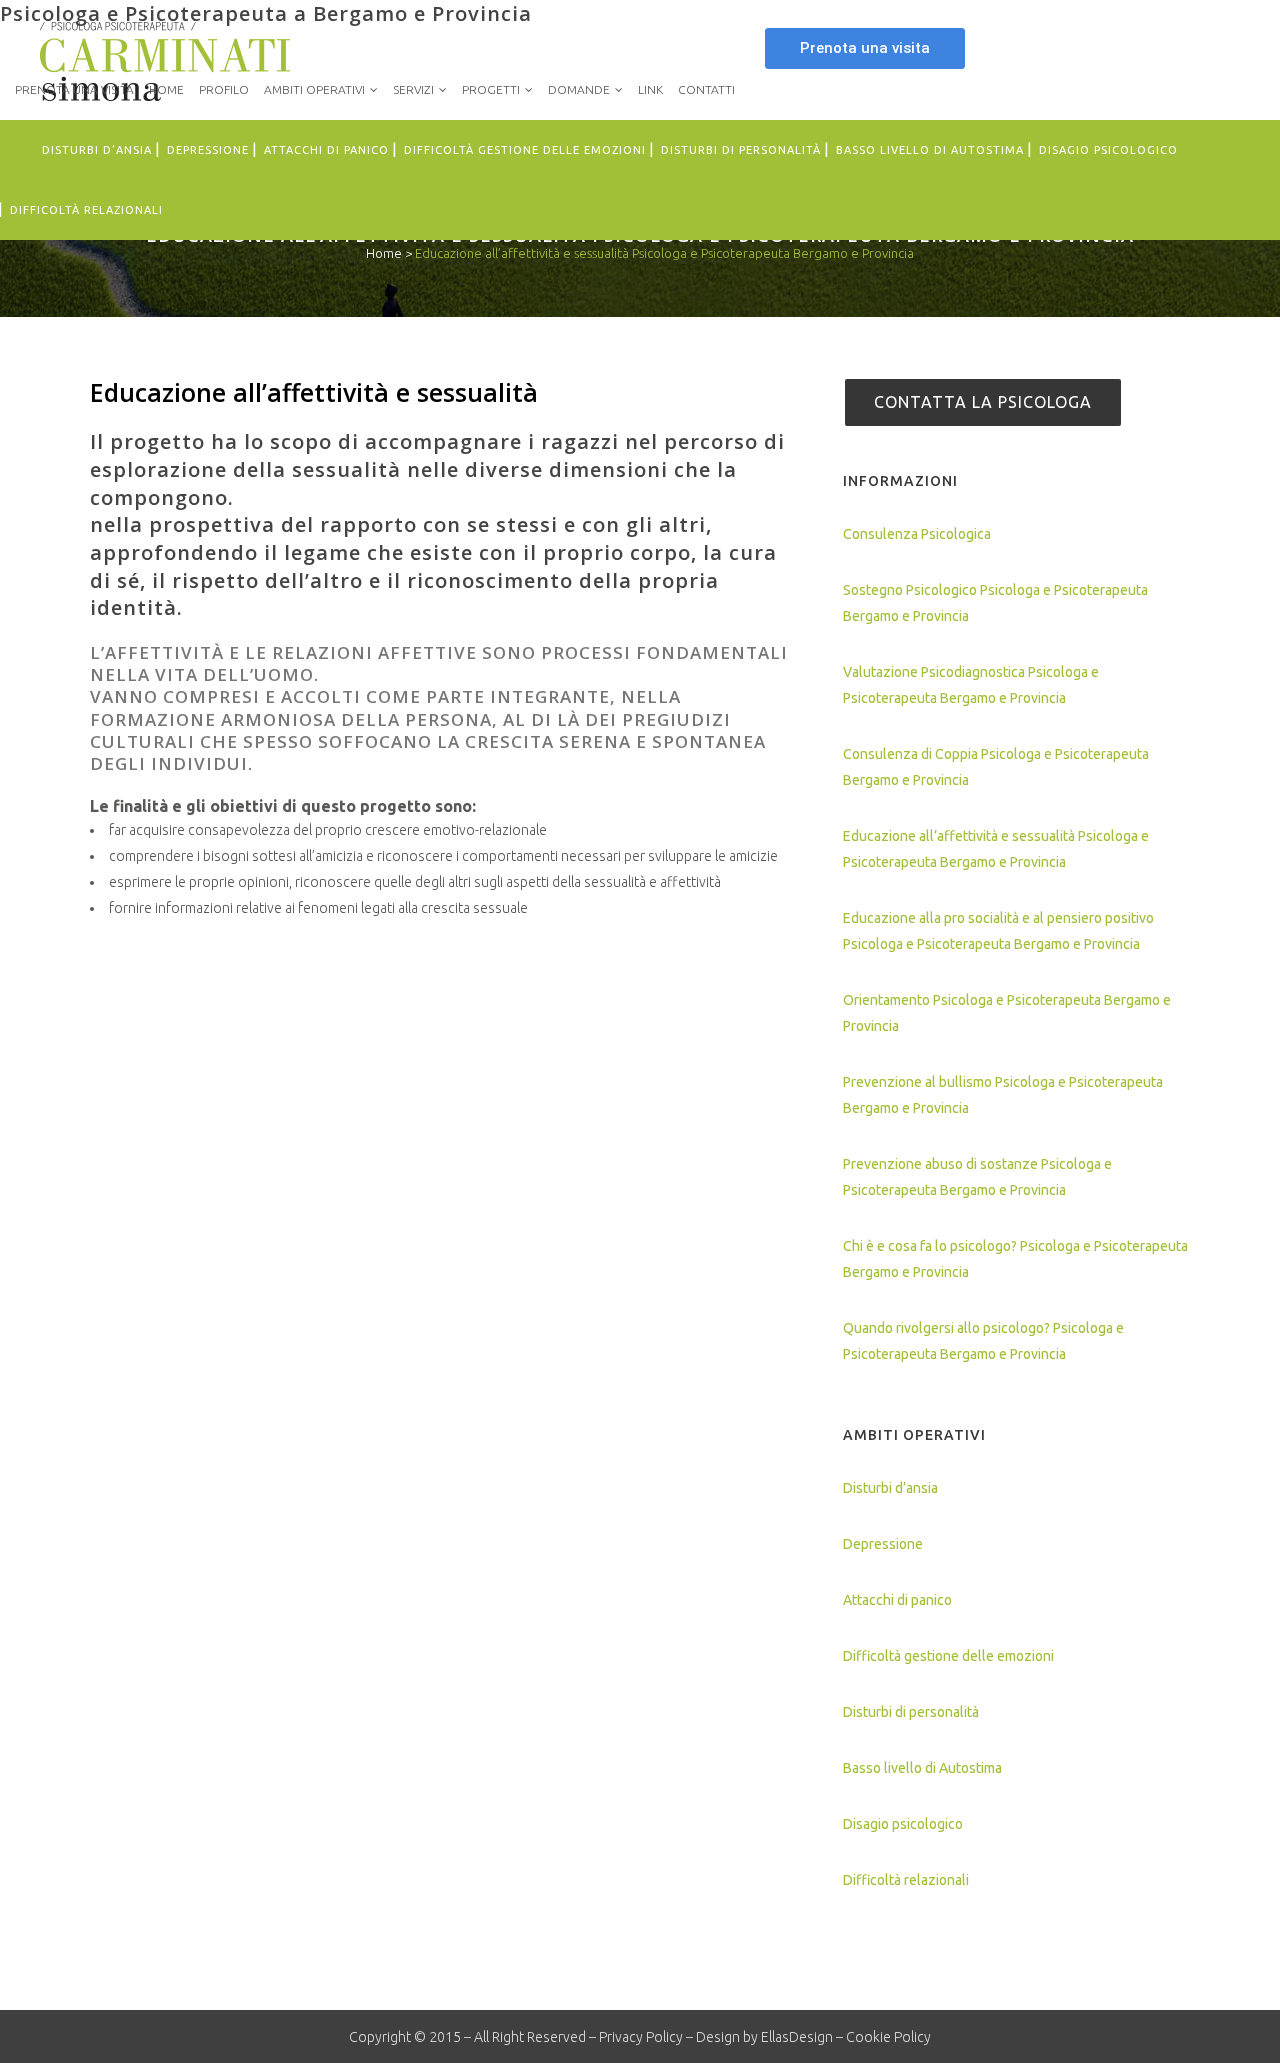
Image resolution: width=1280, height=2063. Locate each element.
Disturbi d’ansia (890, 1488)
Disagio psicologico (903, 1824)
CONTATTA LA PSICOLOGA (983, 402)
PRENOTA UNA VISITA (74, 89)
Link (650, 89)
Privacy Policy (641, 2037)
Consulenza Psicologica (917, 534)
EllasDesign (797, 2037)
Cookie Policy (888, 2037)
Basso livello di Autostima (922, 1768)
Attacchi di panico (897, 1600)
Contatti (706, 89)
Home (166, 89)
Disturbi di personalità (911, 1712)
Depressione (883, 1544)
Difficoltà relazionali (906, 1880)
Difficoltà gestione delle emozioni (948, 1656)
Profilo (224, 89)
